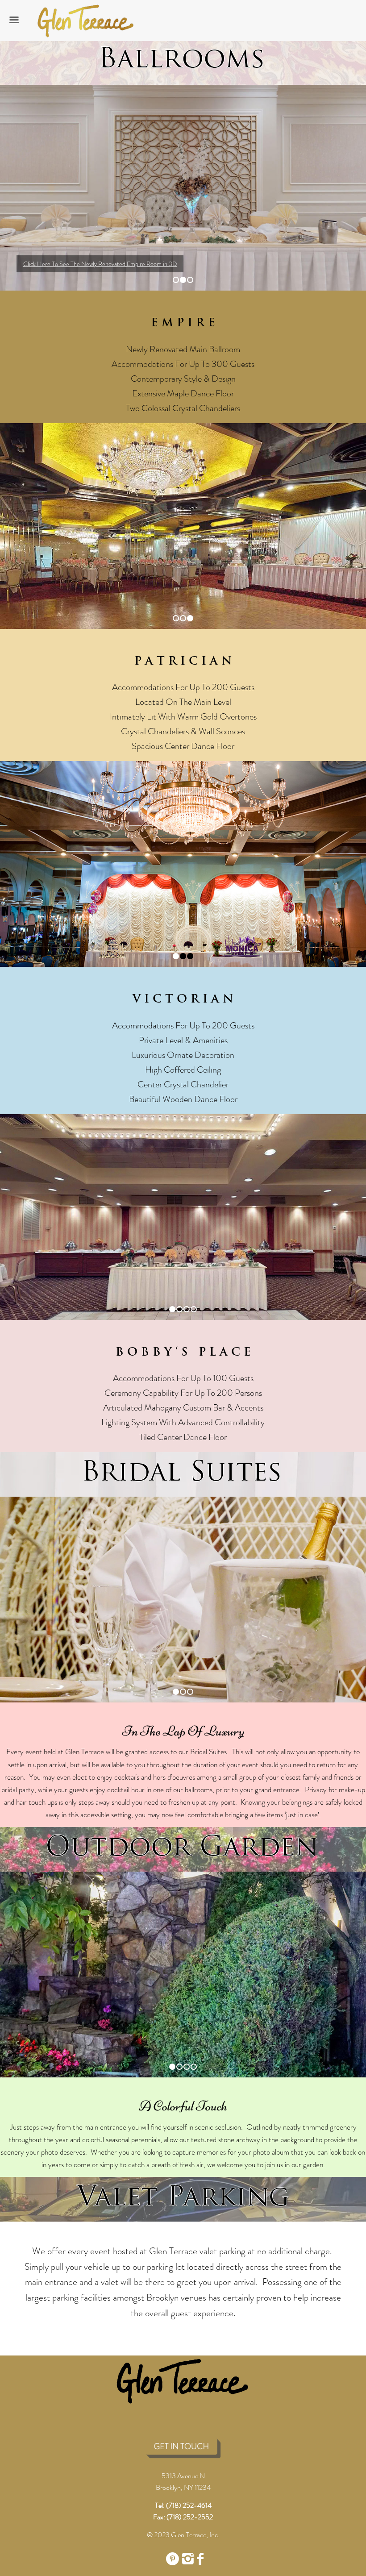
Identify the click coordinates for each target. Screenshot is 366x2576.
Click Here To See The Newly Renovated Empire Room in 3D (100, 264)
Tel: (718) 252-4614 (183, 2505)
